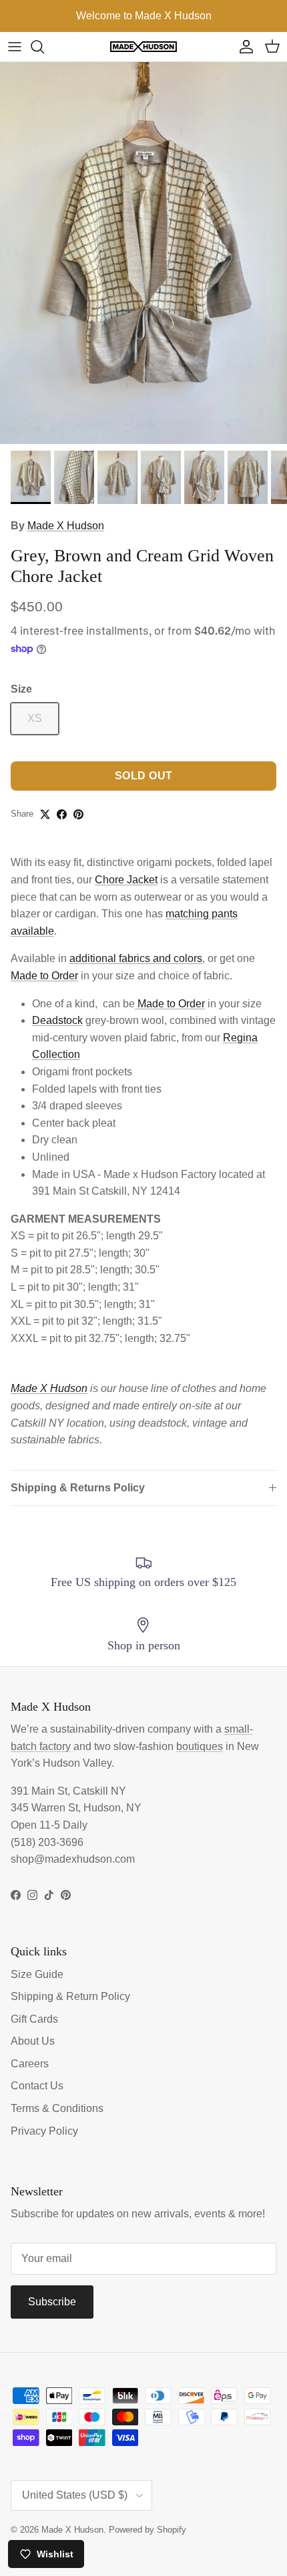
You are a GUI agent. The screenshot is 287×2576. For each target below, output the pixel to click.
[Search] (44, 47)
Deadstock (57, 1020)
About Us (33, 2041)
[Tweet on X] (45, 814)
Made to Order (44, 976)
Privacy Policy (44, 2131)
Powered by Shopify (148, 2530)
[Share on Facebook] (62, 814)
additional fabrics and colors (136, 958)
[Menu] (15, 47)
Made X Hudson (66, 526)
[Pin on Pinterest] (78, 814)
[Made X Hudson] (143, 47)
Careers (30, 2064)
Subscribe (52, 2302)
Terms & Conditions (57, 2108)
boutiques (200, 1746)
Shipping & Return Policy (70, 1996)
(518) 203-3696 (47, 1842)
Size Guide (37, 1974)
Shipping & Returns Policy (78, 1488)
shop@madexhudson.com (73, 1859)
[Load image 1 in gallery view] (143, 253)
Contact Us (37, 2086)
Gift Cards (34, 2019)
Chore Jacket (126, 880)
